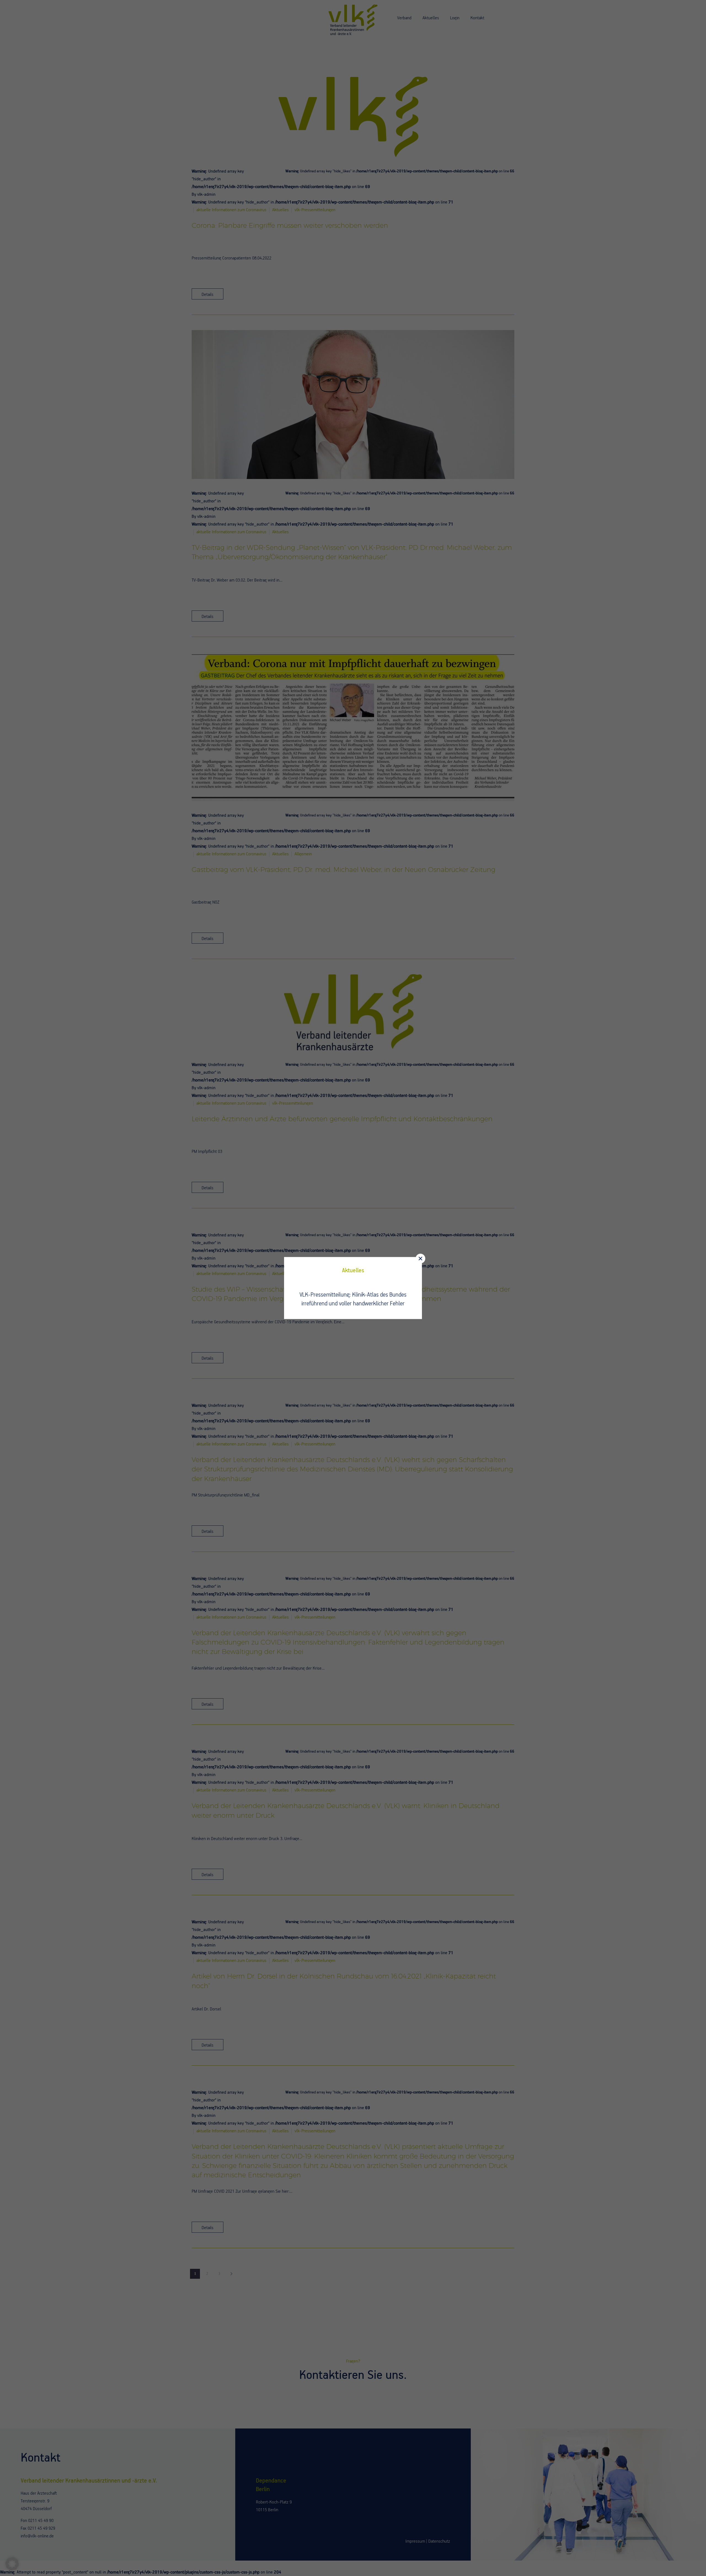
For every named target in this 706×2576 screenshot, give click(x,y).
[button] (12, 2564)
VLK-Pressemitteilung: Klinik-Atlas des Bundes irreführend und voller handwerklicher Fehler (353, 1299)
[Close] (420, 1259)
